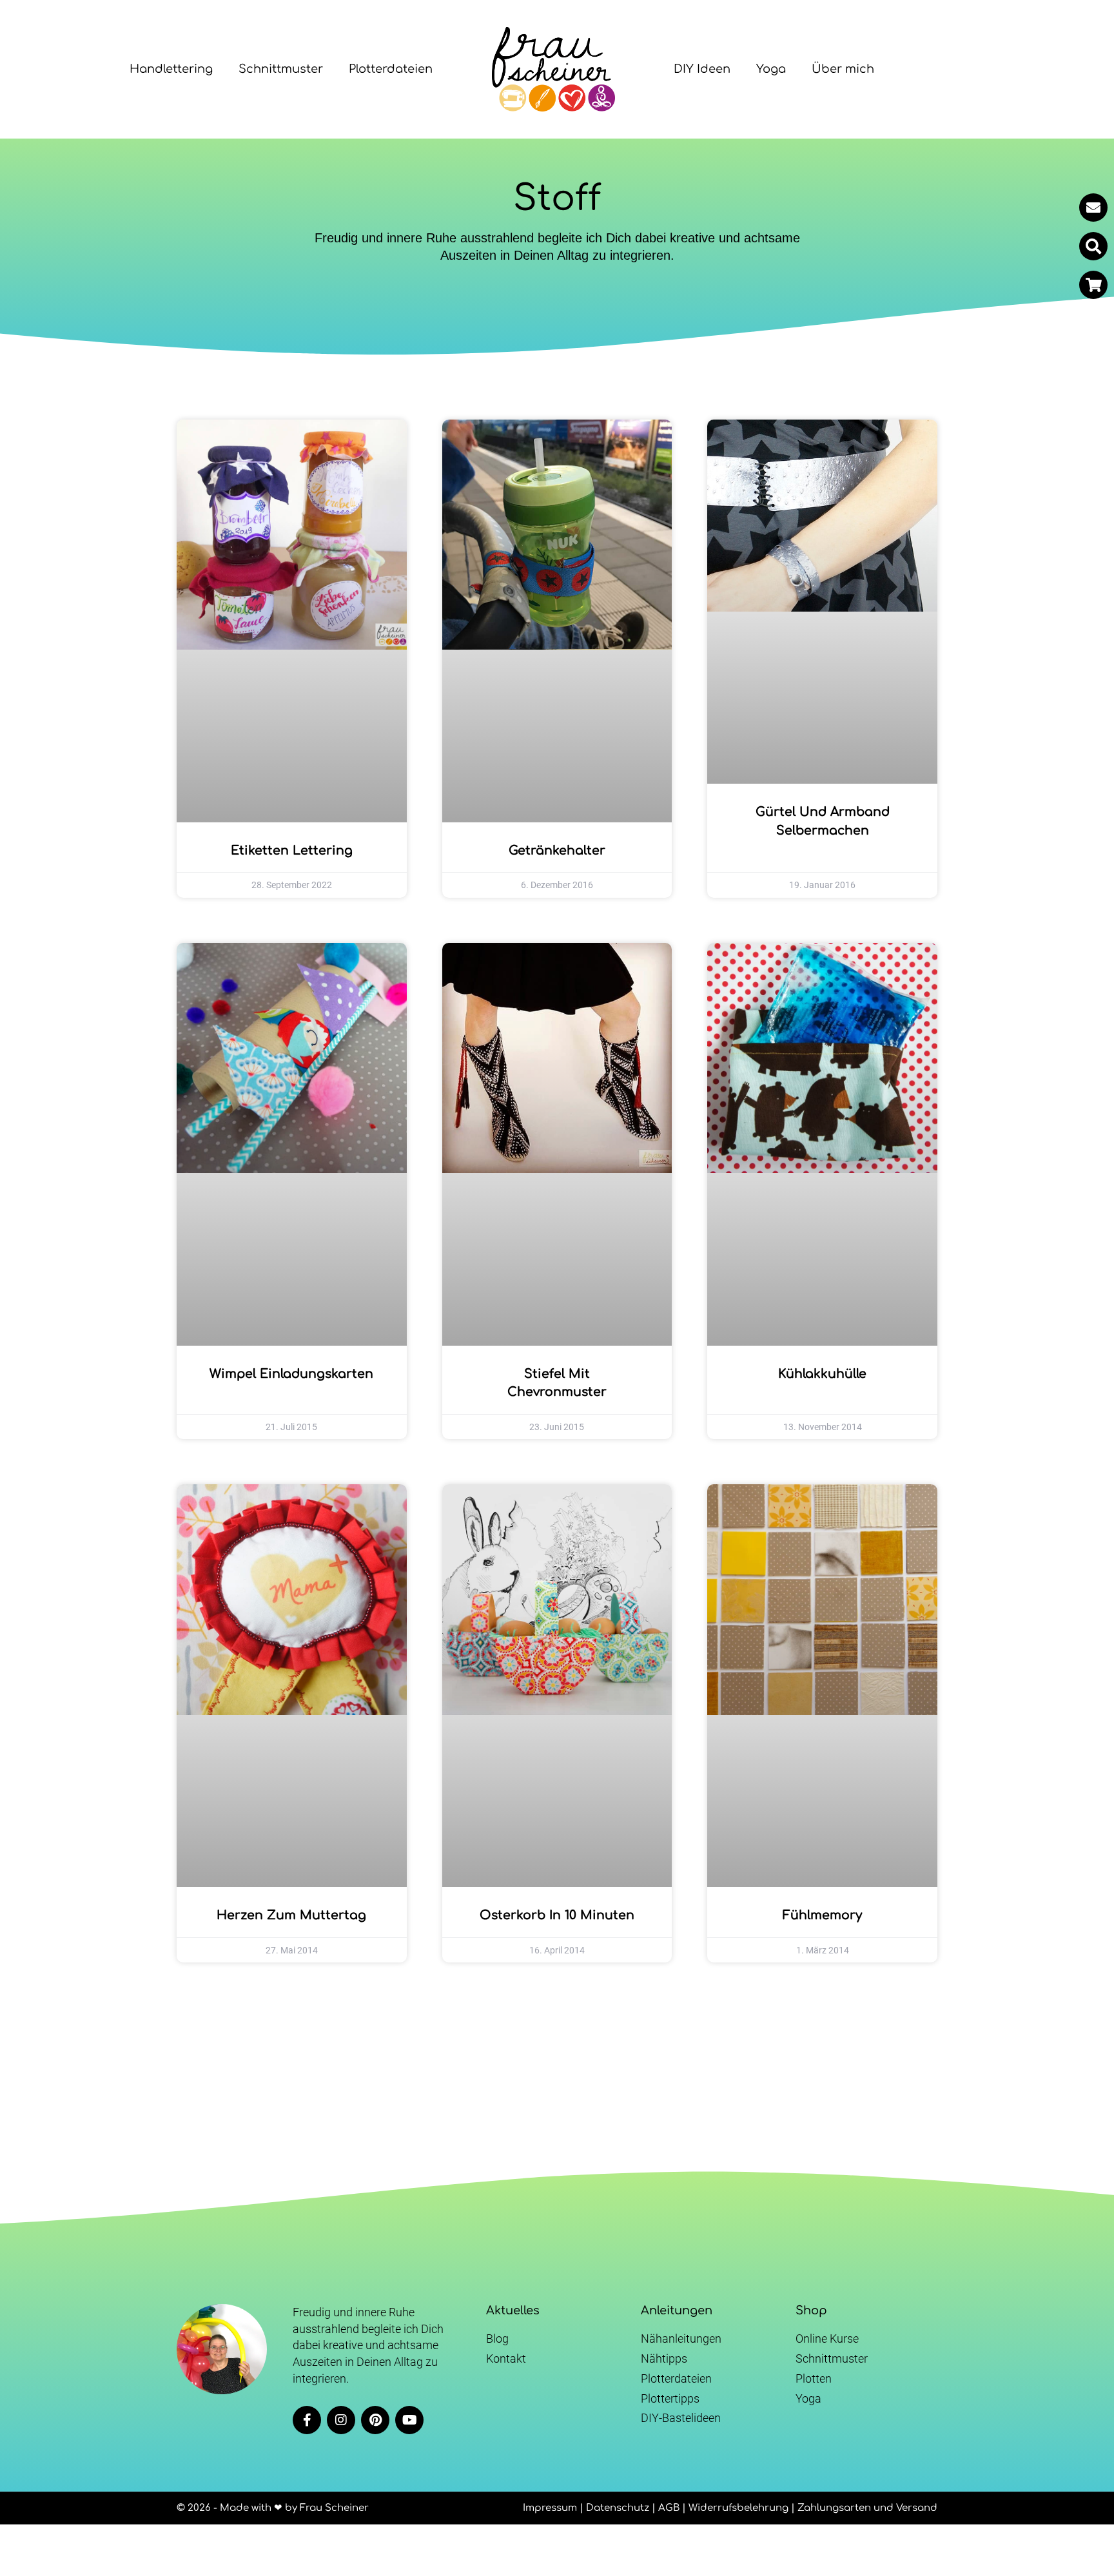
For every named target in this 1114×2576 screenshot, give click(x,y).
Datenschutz (618, 2508)
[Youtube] (409, 2420)
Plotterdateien (391, 69)
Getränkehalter (557, 850)
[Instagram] (341, 2420)
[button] (1093, 246)
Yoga (771, 69)
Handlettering (171, 69)
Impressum (550, 2508)
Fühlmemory (822, 1915)
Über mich (843, 69)
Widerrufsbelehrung (738, 2508)
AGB (669, 2508)
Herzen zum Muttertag (291, 1915)
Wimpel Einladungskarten (291, 1374)
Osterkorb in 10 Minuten (557, 1915)
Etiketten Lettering (292, 850)
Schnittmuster (281, 69)
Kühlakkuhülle (822, 1374)
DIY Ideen (702, 69)
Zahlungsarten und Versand (867, 2508)
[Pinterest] (375, 2420)
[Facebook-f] (307, 2420)
